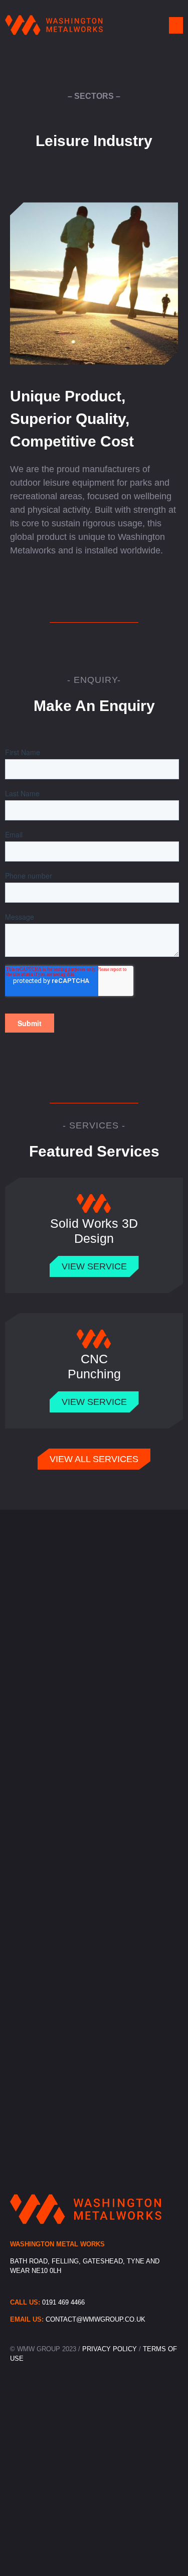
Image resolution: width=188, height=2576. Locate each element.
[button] (176, 25)
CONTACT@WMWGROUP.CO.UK (96, 2319)
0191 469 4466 (63, 2302)
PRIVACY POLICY (111, 2349)
